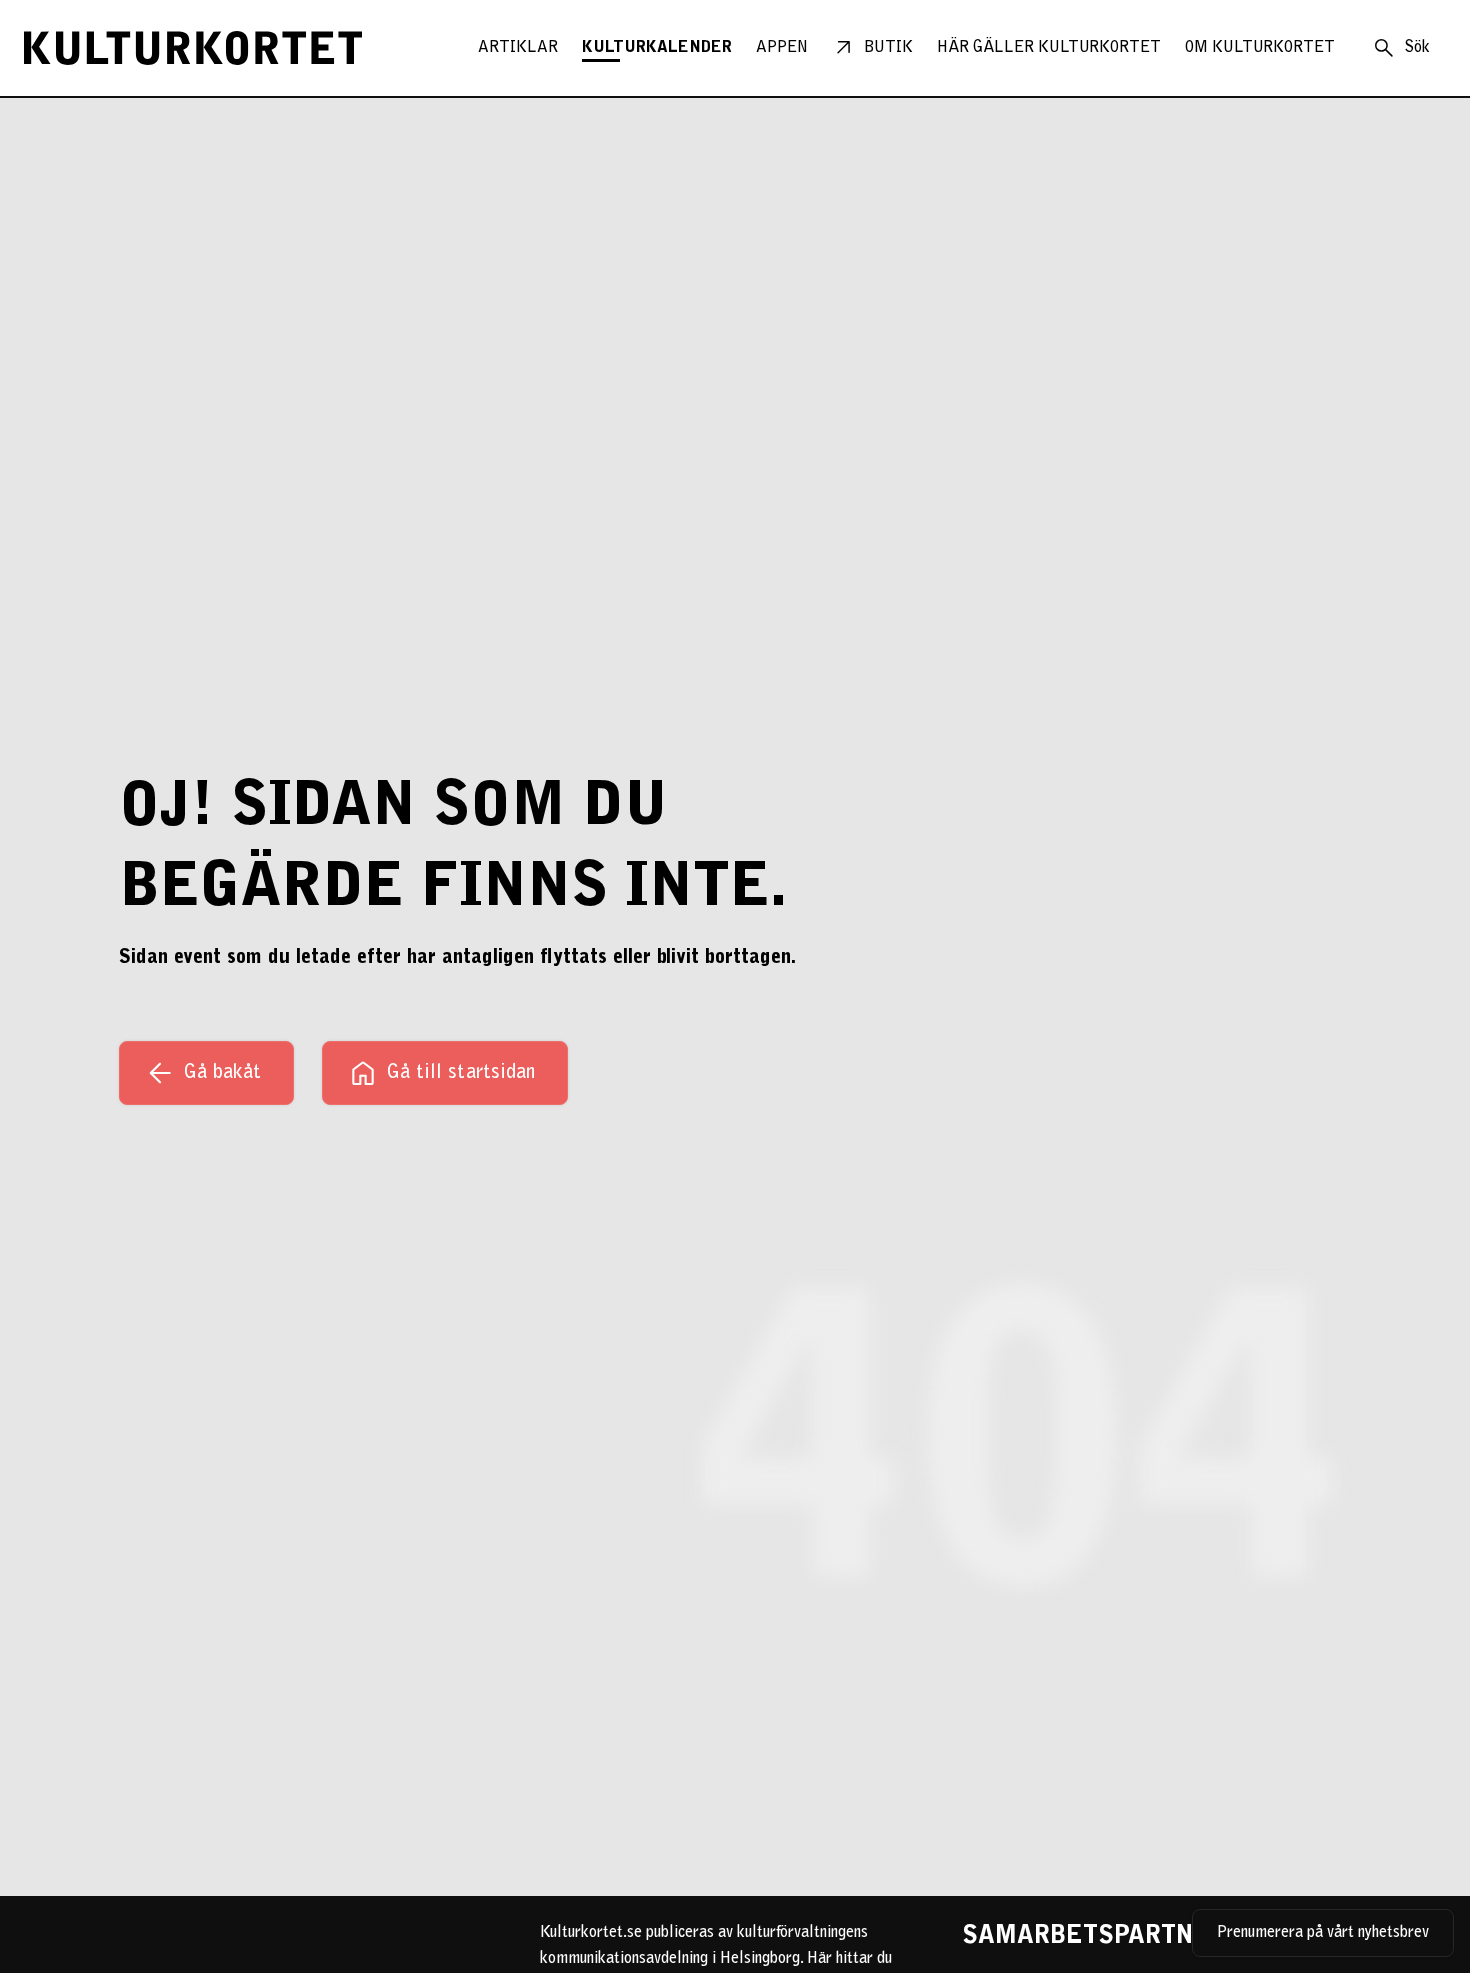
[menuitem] (518, 48)
